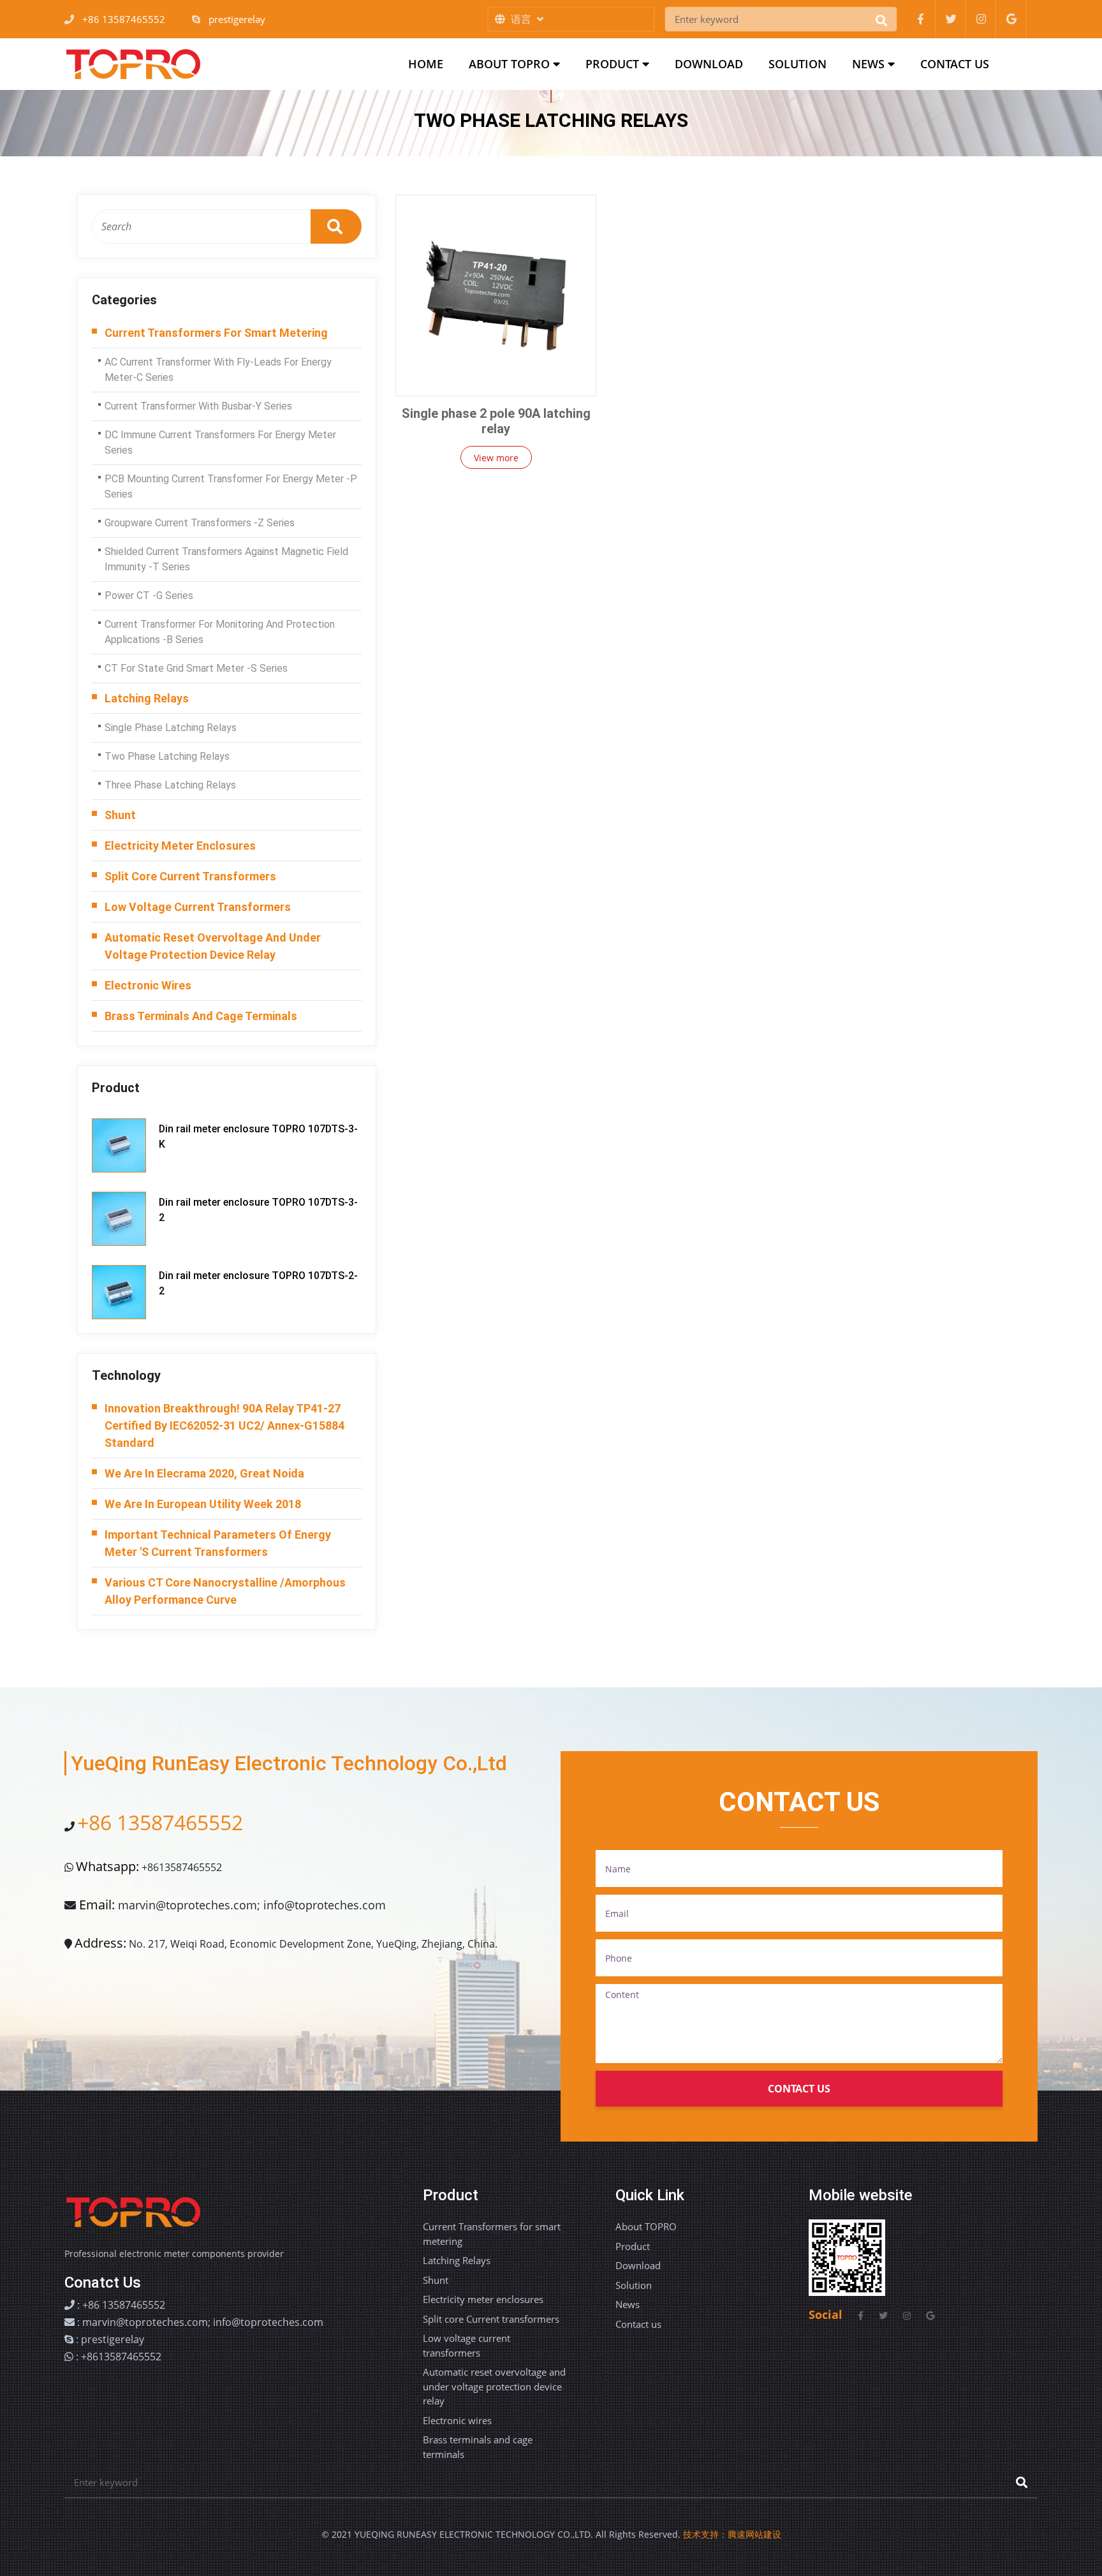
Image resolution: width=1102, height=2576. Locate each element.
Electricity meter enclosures (180, 846)
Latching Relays (147, 698)
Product (614, 64)
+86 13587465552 (124, 19)
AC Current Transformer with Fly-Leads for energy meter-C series (218, 370)
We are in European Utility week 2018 (203, 1504)
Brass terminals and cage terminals (201, 1016)
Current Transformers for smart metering (216, 333)
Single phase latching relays (171, 728)
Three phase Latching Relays (170, 785)
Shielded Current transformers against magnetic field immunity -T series (226, 559)
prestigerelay (237, 19)
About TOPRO (511, 64)
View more (496, 458)
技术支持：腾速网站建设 (732, 2534)
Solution (797, 64)
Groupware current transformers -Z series (200, 523)
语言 (522, 19)
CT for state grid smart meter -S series (196, 668)
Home (432, 63)
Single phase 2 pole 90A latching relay (496, 421)
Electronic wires (148, 985)
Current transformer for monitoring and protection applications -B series (220, 632)
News (870, 64)
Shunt (120, 815)
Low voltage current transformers (198, 907)
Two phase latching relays (167, 756)
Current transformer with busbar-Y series (198, 406)
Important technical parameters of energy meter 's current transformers (218, 1543)
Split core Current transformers (190, 876)
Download (709, 64)
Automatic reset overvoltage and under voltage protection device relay (213, 946)
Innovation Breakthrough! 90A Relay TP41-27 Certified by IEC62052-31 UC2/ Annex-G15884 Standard (224, 1425)
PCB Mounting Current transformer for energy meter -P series (231, 486)
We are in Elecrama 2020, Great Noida (204, 1473)
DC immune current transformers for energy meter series (220, 442)
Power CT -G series (149, 596)
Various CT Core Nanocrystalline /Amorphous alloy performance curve (225, 1591)
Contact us (955, 64)
